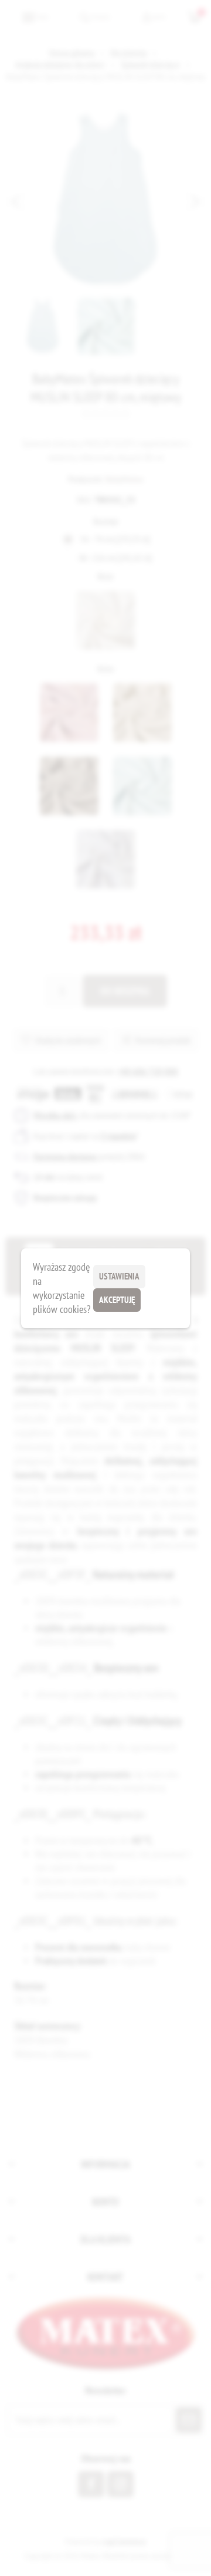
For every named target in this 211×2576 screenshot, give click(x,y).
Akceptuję (117, 1300)
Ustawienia (119, 1276)
